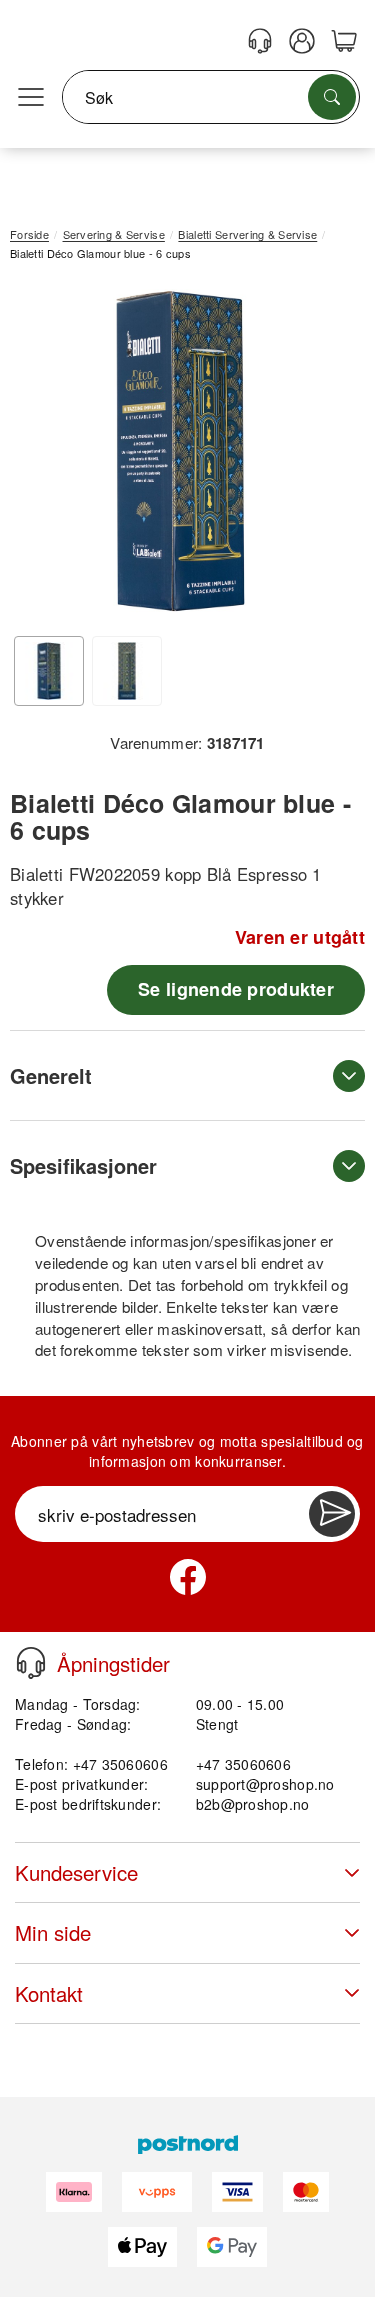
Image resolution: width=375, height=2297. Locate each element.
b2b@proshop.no (253, 1804)
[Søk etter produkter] (332, 97)
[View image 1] (49, 671)
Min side (53, 1932)
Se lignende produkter (236, 989)
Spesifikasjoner (83, 1165)
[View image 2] (127, 671)
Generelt (51, 1075)
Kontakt (49, 1993)
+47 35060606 (243, 1764)
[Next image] (320, 456)
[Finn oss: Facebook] (188, 1577)
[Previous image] (40, 456)
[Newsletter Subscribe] (332, 1514)
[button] (180, 451)
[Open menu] (31, 98)
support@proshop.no (265, 1784)
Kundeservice (76, 1872)
